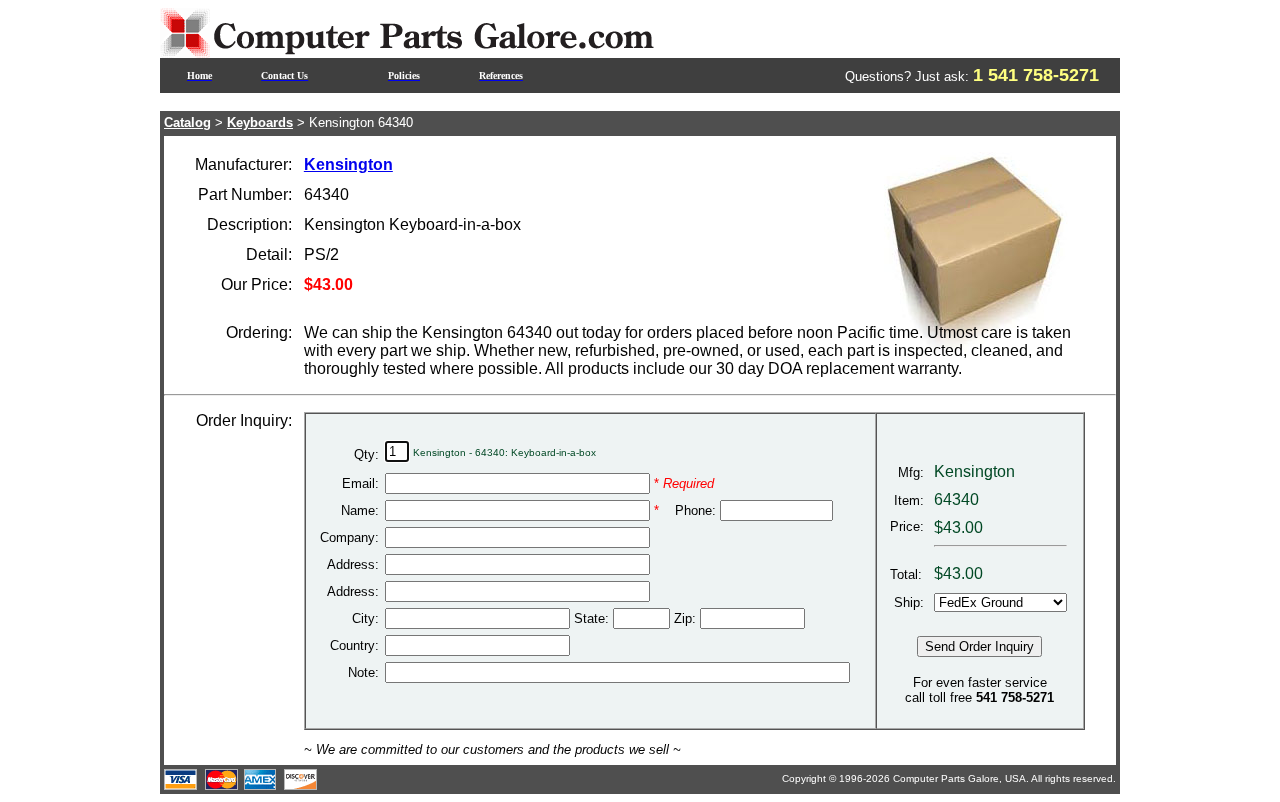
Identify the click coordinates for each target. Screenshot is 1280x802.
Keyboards (260, 122)
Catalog (187, 122)
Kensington (348, 164)
